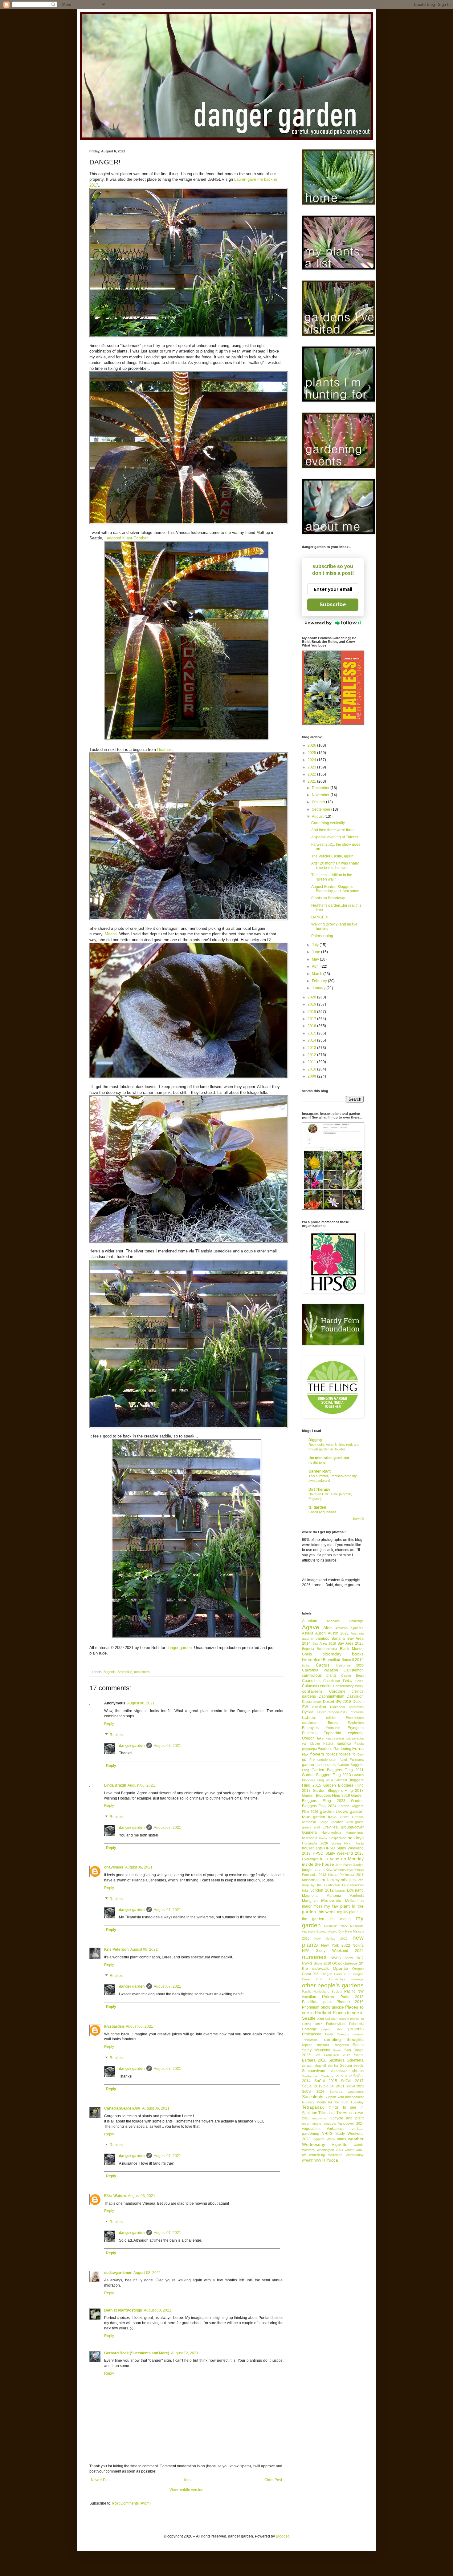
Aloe (328, 1628)
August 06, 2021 (141, 1703)
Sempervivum (314, 2071)
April (316, 966)
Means (111, 934)
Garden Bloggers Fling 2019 (326, 1796)
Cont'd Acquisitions (322, 1512)
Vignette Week (324, 2139)
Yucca (332, 2160)
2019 (312, 1004)
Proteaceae (312, 2034)
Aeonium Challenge (345, 1621)
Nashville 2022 (336, 1926)
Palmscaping (322, 936)
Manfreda (357, 1896)
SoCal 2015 (326, 2081)
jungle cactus (313, 1870)
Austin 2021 (338, 1633)
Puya (329, 2034)
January (319, 988)
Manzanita (331, 1901)
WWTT (320, 2160)
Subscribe (333, 605)
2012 (312, 1055)
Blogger (282, 2536)
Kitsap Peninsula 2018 (346, 1875)
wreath (308, 2160)
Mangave (310, 1901)
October (319, 802)
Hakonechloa (331, 1832)
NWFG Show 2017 (347, 1958)
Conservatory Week (348, 1686)
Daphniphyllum (331, 1696)
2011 (312, 1062)
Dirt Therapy (319, 1490)
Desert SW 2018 (337, 1702)
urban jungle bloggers (319, 2124)
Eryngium (356, 1728)
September (322, 809)
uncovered (320, 2118)
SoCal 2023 (355, 2086)
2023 (312, 767)
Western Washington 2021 (323, 2150)
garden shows (334, 1811)
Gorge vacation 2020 (336, 1822)
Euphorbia (332, 1733)
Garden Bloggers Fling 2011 (338, 1770)
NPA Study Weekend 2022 (333, 1951)
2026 (312, 745)
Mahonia (334, 1896)
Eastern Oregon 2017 (331, 1712)
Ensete (333, 1723)
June (316, 952)
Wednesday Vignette (325, 2144)
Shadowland (339, 2071)
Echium (309, 1717)
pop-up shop (332, 2029)
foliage (332, 1754)
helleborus (310, 1838)
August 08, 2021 (147, 2273)
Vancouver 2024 (351, 2123)
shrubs (358, 2071)
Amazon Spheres (349, 1628)
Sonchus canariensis (347, 2092)
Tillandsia (326, 2113)
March (318, 974)
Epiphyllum (356, 1723)
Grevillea (330, 1827)
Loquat (340, 1890)
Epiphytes (310, 1728)
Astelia (308, 1633)
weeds (359, 2145)
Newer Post (101, 2480)
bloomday (332, 1654)
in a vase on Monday (342, 1859)
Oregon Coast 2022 (336, 1974)
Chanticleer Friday (338, 1681)
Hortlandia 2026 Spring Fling (327, 1843)
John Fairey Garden (349, 1865)
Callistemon (354, 1670)
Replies (116, 1735)
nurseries (314, 1957)
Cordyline (337, 1691)
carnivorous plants (319, 1675)
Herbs (323, 1838)
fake (320, 1738)
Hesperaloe (337, 1838)
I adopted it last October (126, 538)
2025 (312, 753)
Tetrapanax (313, 2107)
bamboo (322, 1639)
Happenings (355, 1832)
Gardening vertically (328, 823)
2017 (312, 1019)
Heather (164, 750)
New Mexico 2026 (331, 1939)
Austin (320, 1633)
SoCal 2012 (343, 2076)
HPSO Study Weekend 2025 (338, 1853)
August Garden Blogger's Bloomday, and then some (335, 889)
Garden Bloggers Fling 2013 (326, 1775)
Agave (311, 1627)
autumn (308, 1639)
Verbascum (336, 2129)
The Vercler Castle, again (332, 856)
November (321, 795)
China (359, 1681)
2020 (312, 997)
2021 (312, 781)
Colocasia (310, 1686)
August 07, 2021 (167, 1746)
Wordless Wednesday (346, 2155)
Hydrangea (310, 1859)
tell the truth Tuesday (346, 2102)
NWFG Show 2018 (316, 1963)
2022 (312, 774)
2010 (312, 1069)
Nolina (358, 1945)
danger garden (179, 1648)
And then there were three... (334, 830)
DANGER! (320, 917)
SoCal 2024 (313, 2091)
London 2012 (322, 1890)
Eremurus (333, 1728)
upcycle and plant (347, 2118)
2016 (312, 1026)
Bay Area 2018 (324, 1643)
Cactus (323, 1665)
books (358, 1654)
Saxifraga (337, 2060)
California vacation (320, 1670)
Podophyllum (336, 2024)
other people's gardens (333, 1985)
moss (318, 1906)
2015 (312, 1033)
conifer (326, 1686)
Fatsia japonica (337, 1744)
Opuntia (341, 1968)
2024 (312, 760)
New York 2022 (336, 1945)
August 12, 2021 (185, 2353)
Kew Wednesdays (339, 1870)
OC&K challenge (345, 1963)
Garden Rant (320, 1471)
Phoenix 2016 (350, 2002)
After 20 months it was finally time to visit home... (335, 865)
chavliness (114, 1867)
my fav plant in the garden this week (333, 1909)
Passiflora (310, 2002)
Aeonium (310, 1621)
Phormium (311, 2007)
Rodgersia (341, 2045)
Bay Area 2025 (351, 1643)
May (316, 959)
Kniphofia (309, 1880)
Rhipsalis (322, 2045)
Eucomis (309, 1733)
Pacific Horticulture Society (322, 1991)
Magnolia (310, 1896)
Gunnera (309, 1832)
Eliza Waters (115, 2196)
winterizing (317, 2155)
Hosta (359, 1843)
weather (356, 2139)
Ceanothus (311, 1681)
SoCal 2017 (352, 2081)
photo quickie (332, 2007)
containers (142, 1672)
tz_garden (317, 1507)
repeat (307, 2045)
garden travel (325, 1817)
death (318, 1702)
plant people (340, 2019)
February (320, 981)
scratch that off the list (320, 2066)
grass (359, 1822)
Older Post (273, 2480)
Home (188, 2480)
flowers (317, 1754)
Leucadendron (353, 1885)
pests (328, 2002)
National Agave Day (330, 1931)
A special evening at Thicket (335, 837)
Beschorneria (327, 1649)
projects (356, 2029)
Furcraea (357, 1760)
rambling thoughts (344, 2039)
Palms (328, 1997)
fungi (343, 1760)
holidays (356, 1838)
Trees (342, 2113)
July (316, 945)
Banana (338, 1639)
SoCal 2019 (312, 2086)
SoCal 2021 (334, 2086)
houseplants (312, 1848)
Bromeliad (125, 1672)
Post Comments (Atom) (131, 2503)
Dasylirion (355, 1696)
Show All (358, 1519)
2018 (312, 1012)
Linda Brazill (115, 1785)
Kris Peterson (116, 1949)
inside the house (318, 1864)
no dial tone (317, 1462)
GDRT (345, 1817)
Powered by (318, 623)
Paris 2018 (352, 1997)
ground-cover (352, 1827)
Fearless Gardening (334, 1749)
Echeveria (356, 1712)
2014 (312, 1040)
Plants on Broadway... (329, 898)
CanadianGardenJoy (122, 2108)
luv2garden (114, 2026)
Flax (305, 1754)
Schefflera (355, 2060)
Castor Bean (352, 1675)
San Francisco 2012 (332, 2055)
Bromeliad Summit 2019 (343, 1660)
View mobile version (186, 2490)
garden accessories (319, 1765)
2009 (312, 1076)
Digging (315, 1440)
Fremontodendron (323, 1760)
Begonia (110, 1672)
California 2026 (350, 1665)
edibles (331, 1718)
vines (342, 2139)
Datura (307, 1702)
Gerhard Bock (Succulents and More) (137, 2353)
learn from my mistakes (336, 1880)
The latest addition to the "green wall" (332, 877)
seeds (359, 2066)
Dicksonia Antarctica (347, 1707)
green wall (311, 1827)
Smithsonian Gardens (318, 2076)
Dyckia (308, 1712)
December (321, 788)
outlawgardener (118, 2273)
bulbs (306, 1665)
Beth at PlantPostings (123, 2310)
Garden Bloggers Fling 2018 (338, 1791)
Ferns (358, 1748)
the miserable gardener (329, 1458)
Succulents (313, 2097)
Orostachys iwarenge (346, 1979)
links (305, 1890)
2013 (312, 1048)
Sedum (346, 2066)
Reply (109, 1724)
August (318, 816)
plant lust (323, 2018)
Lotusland (355, 1890)
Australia (357, 1633)
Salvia (337, 2050)
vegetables (311, 2129)
